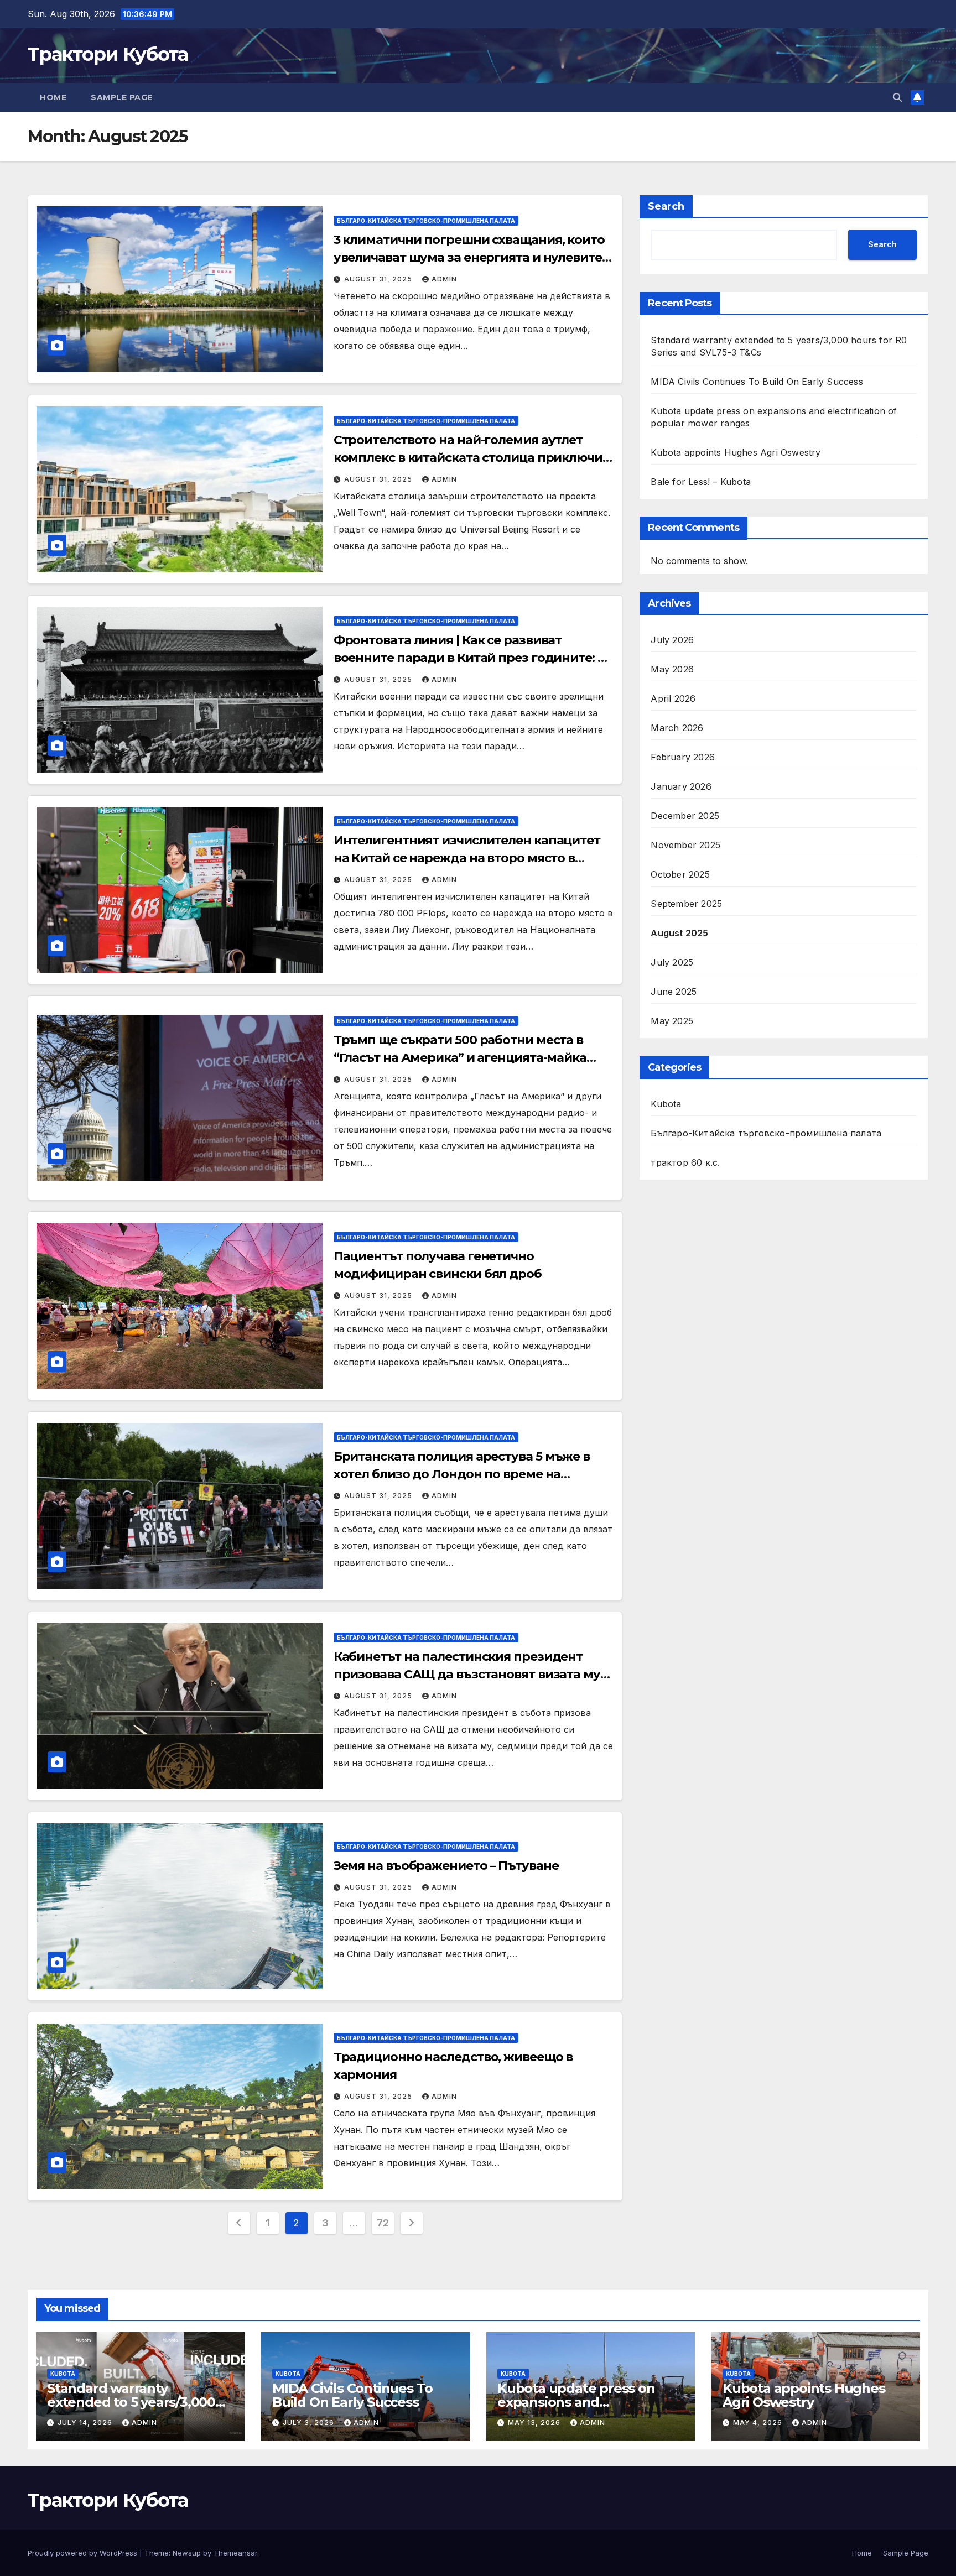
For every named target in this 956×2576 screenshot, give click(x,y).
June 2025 (674, 992)
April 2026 (673, 699)
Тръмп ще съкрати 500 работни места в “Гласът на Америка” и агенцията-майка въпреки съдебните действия (460, 1058)
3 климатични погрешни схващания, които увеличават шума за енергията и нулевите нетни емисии (469, 257)
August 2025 (679, 934)
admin (444, 279)
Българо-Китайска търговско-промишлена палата (426, 221)
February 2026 (683, 758)
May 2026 (672, 670)
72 (383, 2223)
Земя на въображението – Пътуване (446, 1866)
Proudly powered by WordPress (84, 2553)
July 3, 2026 (310, 2423)
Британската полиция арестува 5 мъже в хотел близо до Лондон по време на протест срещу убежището (462, 1474)
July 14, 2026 (86, 2423)
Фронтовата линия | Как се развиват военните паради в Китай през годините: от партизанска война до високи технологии (473, 658)
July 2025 (672, 963)
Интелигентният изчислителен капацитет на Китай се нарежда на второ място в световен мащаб (467, 858)
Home (53, 97)
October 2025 (680, 875)
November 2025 (685, 846)
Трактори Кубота (108, 54)
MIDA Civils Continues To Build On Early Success (757, 382)
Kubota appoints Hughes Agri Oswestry (736, 452)
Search (666, 206)
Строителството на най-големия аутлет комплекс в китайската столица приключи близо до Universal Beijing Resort (468, 458)
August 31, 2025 (379, 279)
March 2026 (677, 728)
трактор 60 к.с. (685, 1163)
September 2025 (686, 904)
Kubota (666, 1104)
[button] (897, 97)
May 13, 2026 (535, 2423)
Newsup (187, 2553)
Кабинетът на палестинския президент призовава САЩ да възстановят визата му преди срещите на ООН (467, 1674)
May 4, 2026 (759, 2423)
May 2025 (672, 1021)
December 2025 (685, 816)
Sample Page (122, 97)
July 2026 (672, 640)
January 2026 (681, 787)
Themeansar (235, 2553)
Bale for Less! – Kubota (701, 482)
